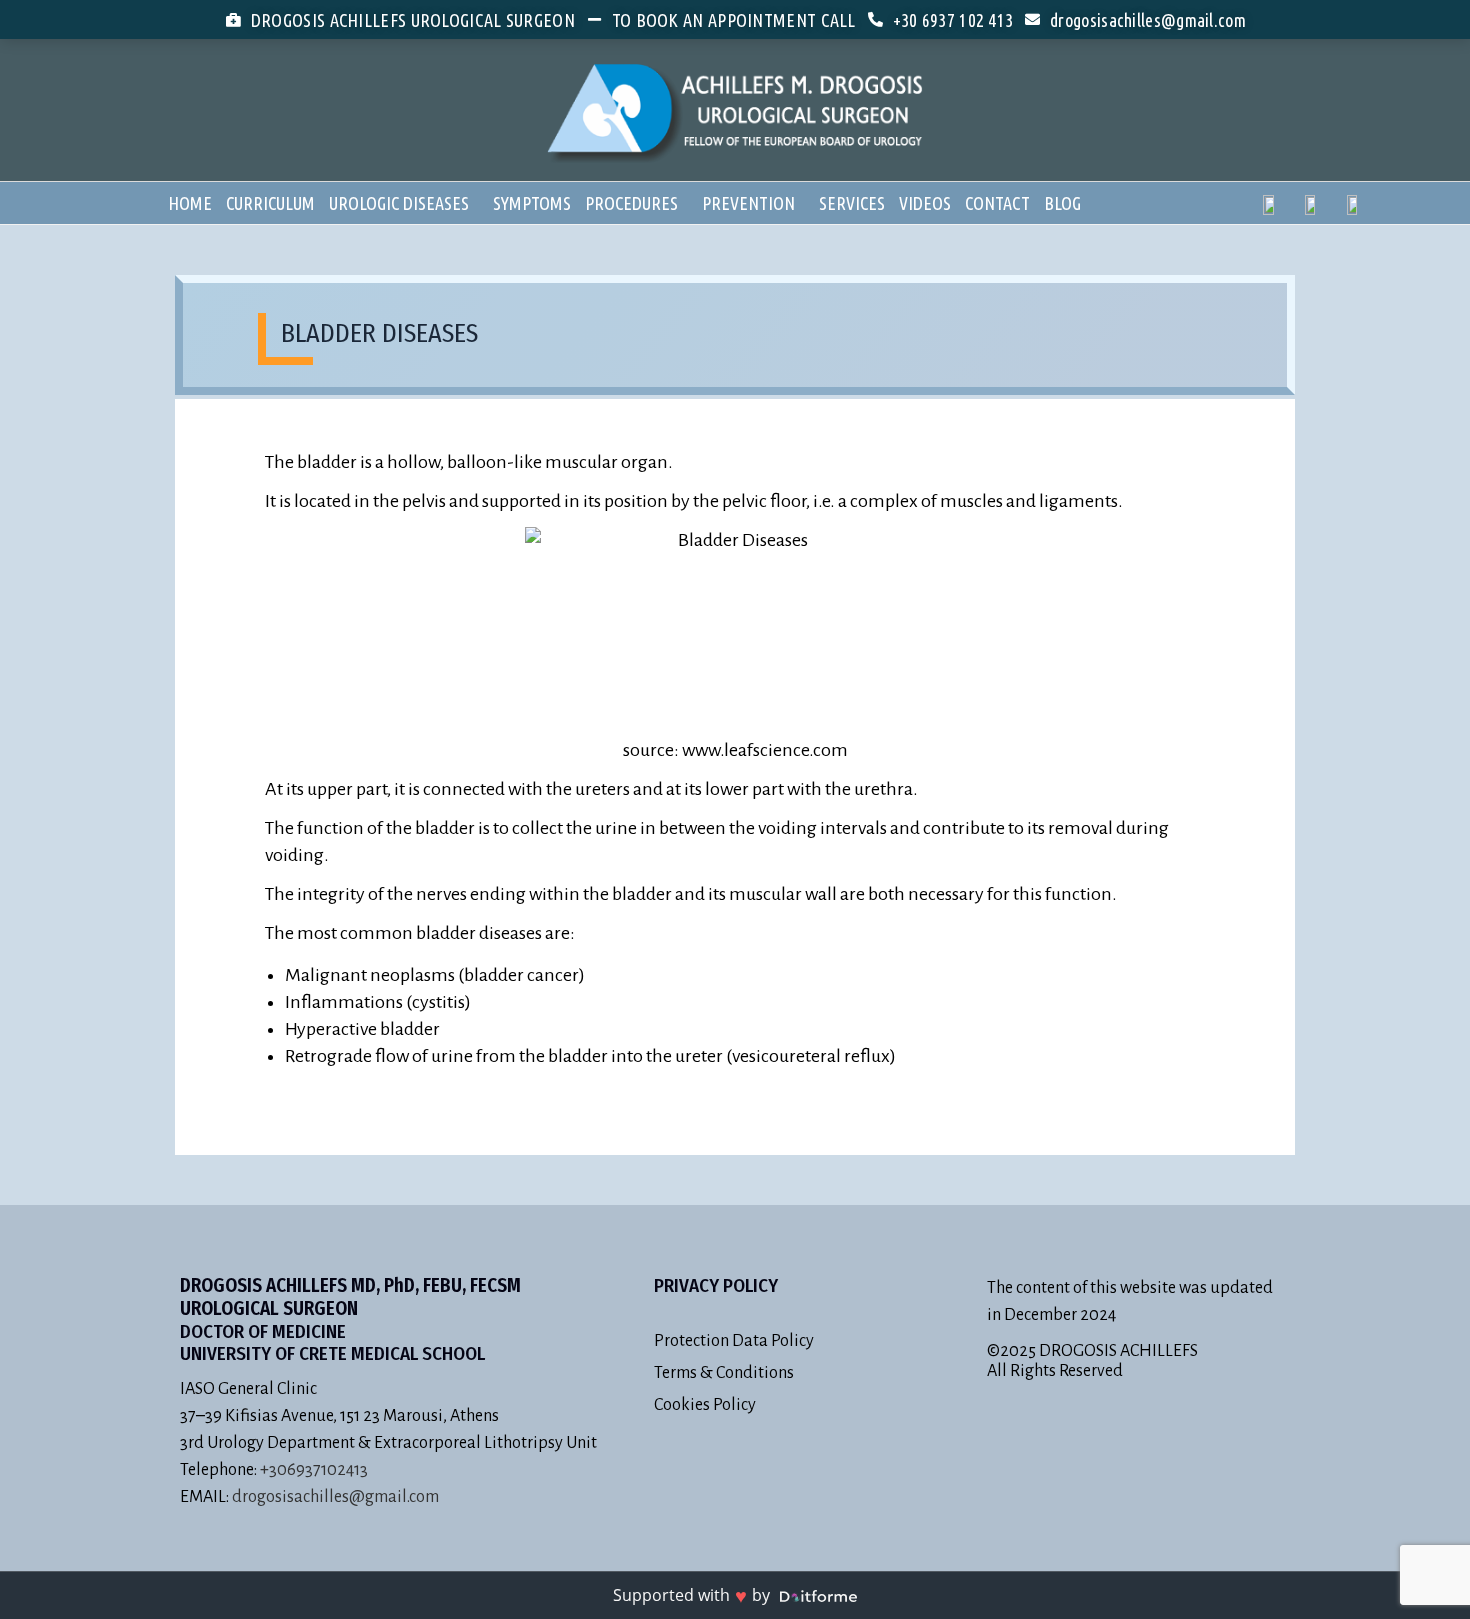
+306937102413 (314, 1470)
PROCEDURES (631, 203)
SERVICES (852, 203)
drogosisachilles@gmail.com (335, 1497)
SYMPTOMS (532, 203)
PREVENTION (748, 203)
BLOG (1062, 203)
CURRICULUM (270, 203)
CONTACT (997, 203)
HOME (190, 203)
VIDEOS (925, 203)
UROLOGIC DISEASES (399, 203)
